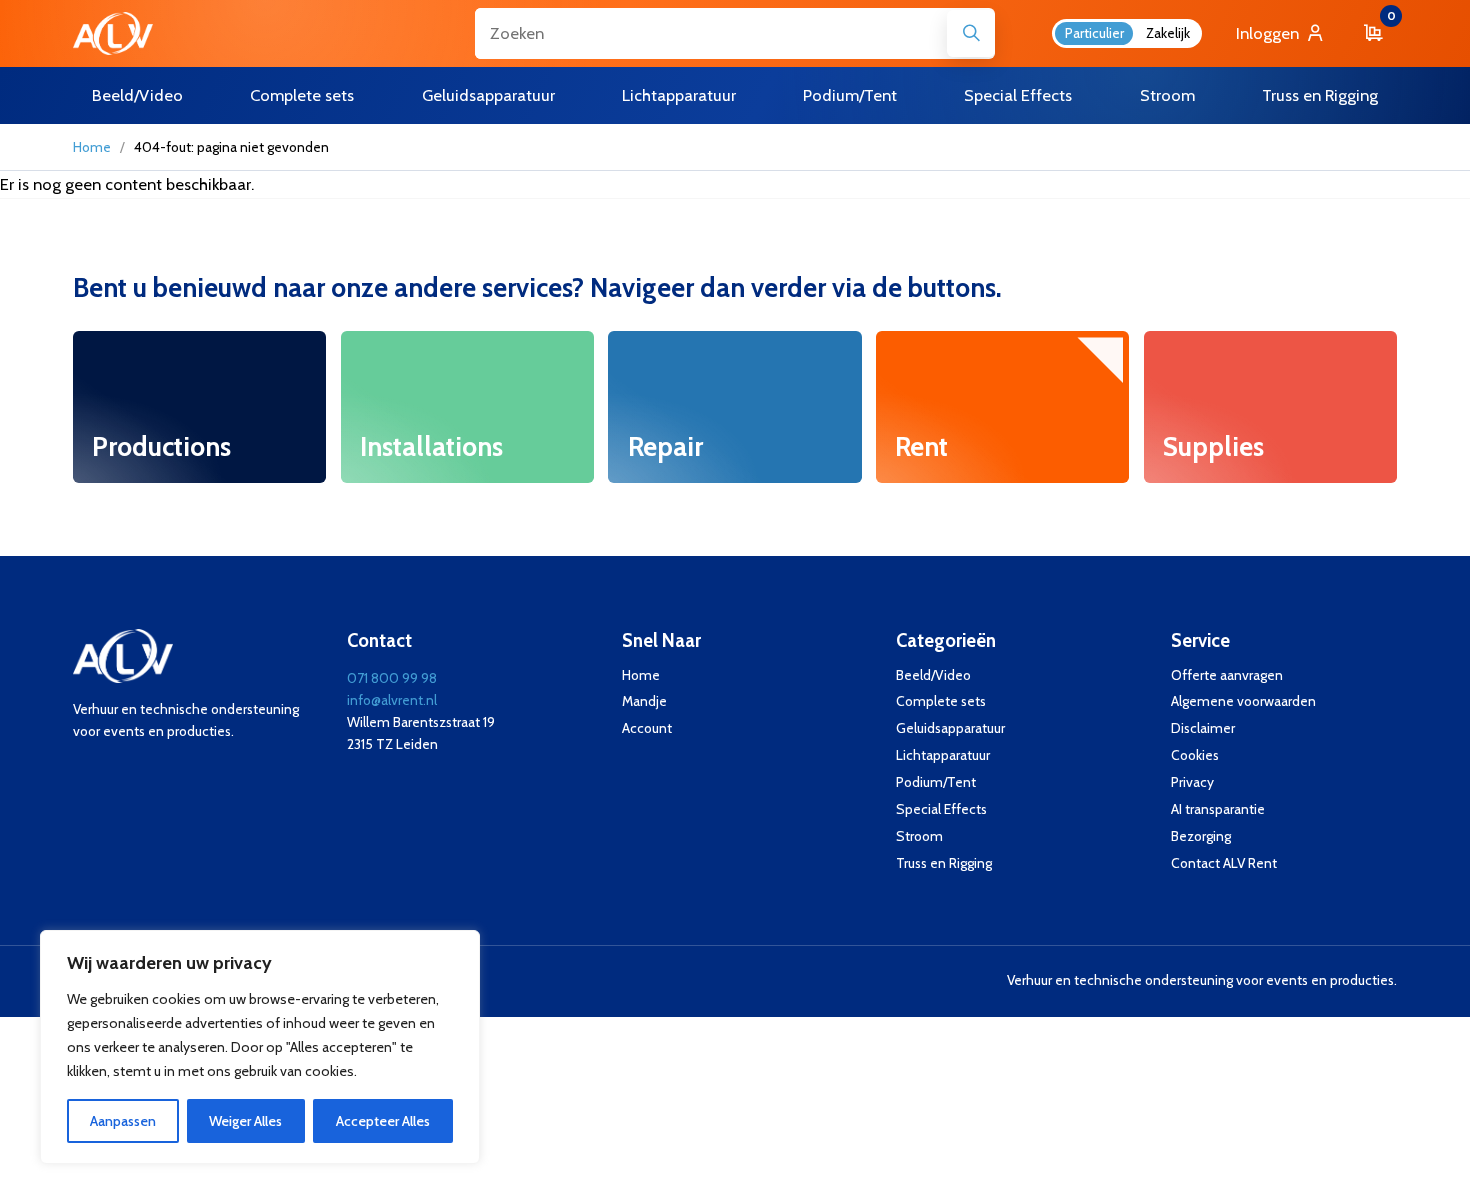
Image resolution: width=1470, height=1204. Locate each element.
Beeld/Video (933, 675)
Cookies (1195, 755)
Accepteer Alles (383, 1121)
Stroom (919, 836)
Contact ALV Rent (1224, 863)
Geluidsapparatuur (950, 728)
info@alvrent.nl (392, 700)
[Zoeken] (971, 34)
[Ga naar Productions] (199, 407)
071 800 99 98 (392, 678)
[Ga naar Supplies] (1270, 407)
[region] (260, 1047)
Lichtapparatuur (943, 755)
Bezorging (1201, 836)
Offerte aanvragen (1227, 675)
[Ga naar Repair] (734, 407)
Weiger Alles (245, 1121)
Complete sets (941, 701)
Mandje (644, 701)
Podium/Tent (936, 782)
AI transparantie (1218, 809)
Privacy (1192, 782)
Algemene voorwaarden (1243, 701)
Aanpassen (123, 1121)
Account (647, 728)
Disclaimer (1203, 728)
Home (92, 147)
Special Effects (941, 809)
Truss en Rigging (944, 863)
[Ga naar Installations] (467, 407)
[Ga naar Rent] (1002, 407)
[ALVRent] (113, 33)
